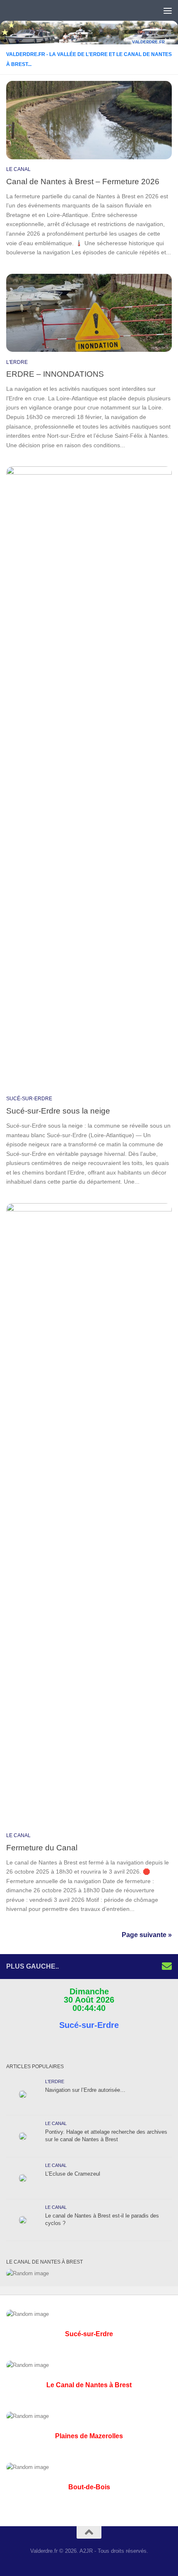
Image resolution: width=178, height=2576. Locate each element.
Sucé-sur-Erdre (29, 1099)
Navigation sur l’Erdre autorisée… (85, 2090)
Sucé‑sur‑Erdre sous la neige (58, 1111)
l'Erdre (17, 362)
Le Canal (18, 169)
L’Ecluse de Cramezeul (73, 2174)
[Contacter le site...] (167, 1966)
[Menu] (168, 10)
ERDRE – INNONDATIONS (55, 374)
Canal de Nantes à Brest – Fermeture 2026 (83, 181)
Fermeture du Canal (42, 1847)
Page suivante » (147, 1935)
